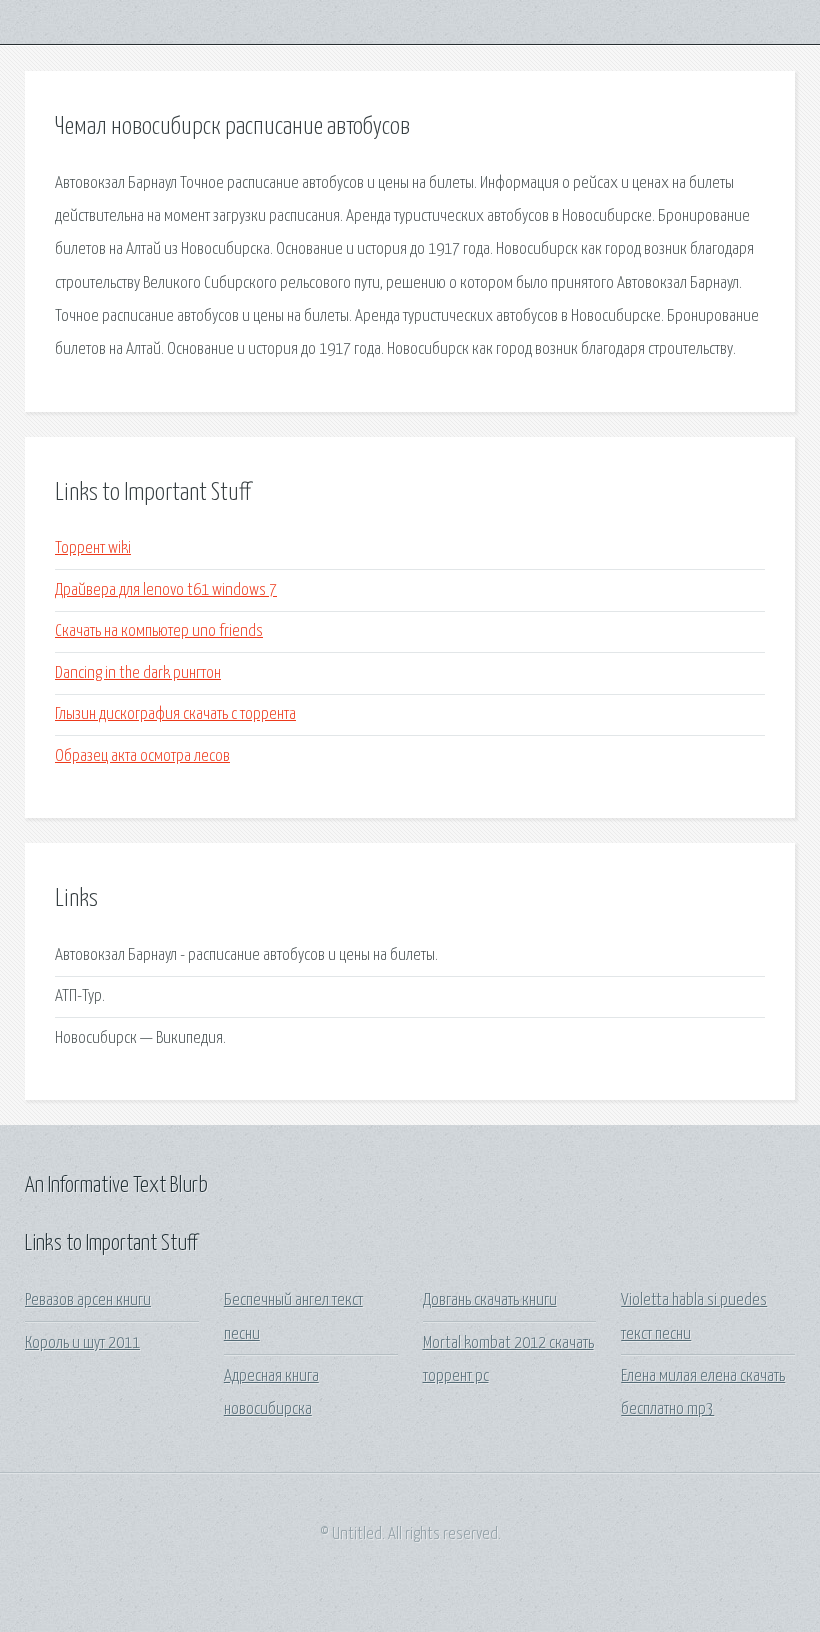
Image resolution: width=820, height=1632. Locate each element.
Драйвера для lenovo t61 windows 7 (166, 590)
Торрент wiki (93, 548)
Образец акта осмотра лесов (142, 756)
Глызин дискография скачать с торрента (175, 714)
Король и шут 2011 (82, 1343)
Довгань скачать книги (490, 1300)
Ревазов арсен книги (88, 1300)
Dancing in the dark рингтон (138, 673)
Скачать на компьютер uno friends (159, 631)
